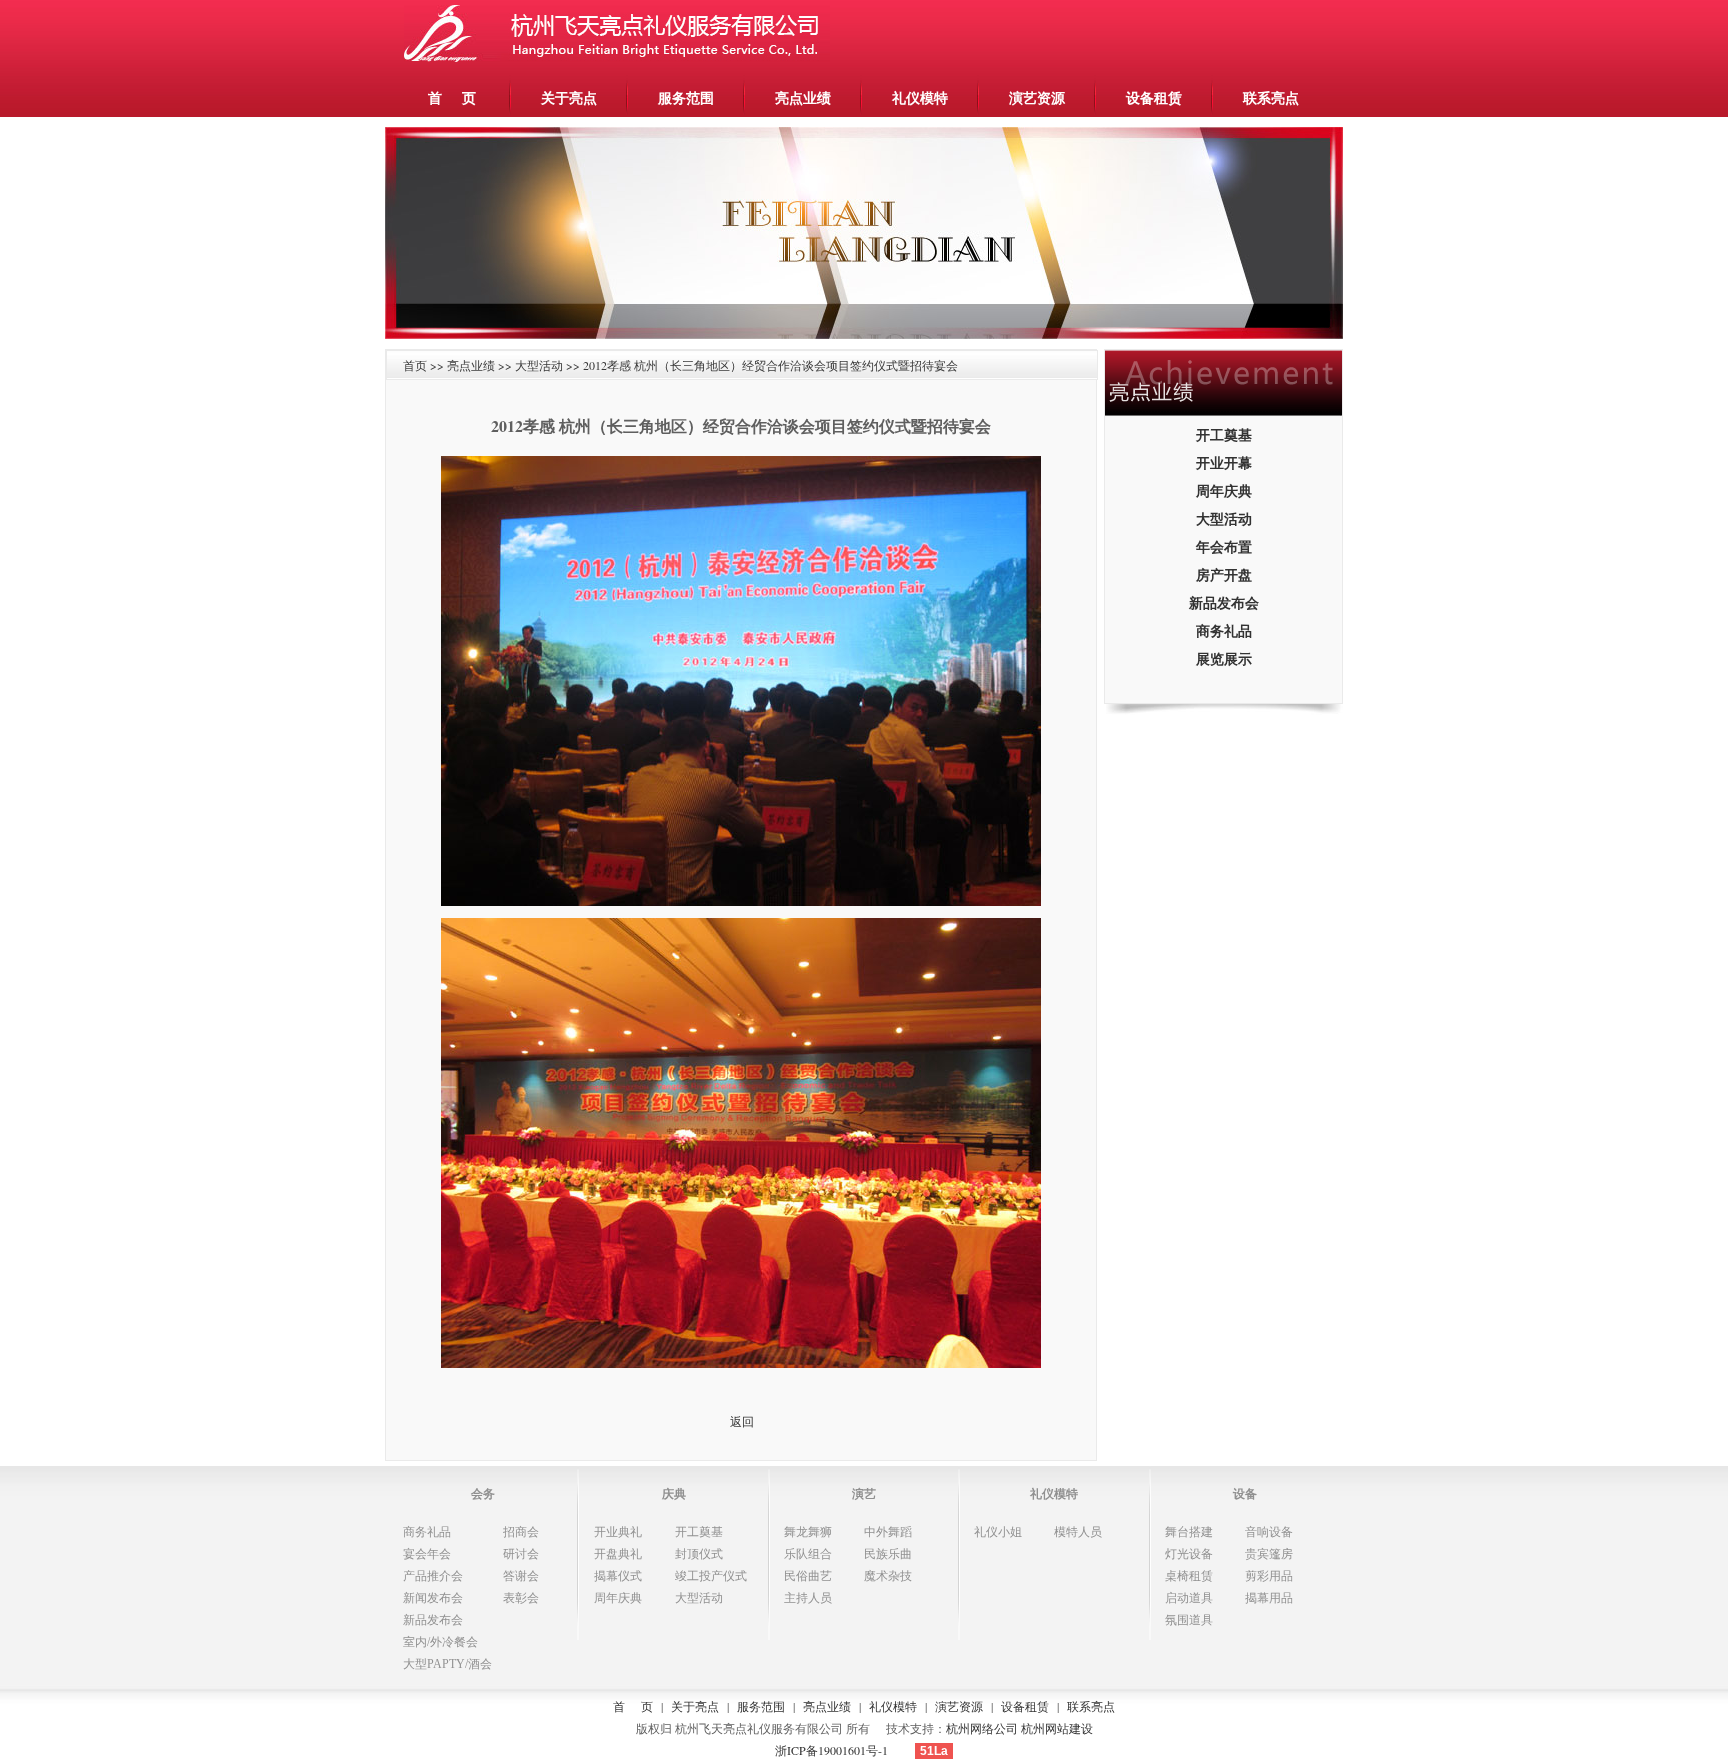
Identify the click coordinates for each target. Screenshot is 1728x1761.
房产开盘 (1224, 574)
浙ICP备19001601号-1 (831, 1750)
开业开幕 (1224, 462)
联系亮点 (1271, 97)
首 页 (452, 97)
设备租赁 (1154, 97)
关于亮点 (569, 97)
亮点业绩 (803, 97)
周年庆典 (1224, 490)
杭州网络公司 (982, 1728)
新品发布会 (1224, 602)
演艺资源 (1037, 97)
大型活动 (1224, 518)
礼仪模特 (920, 97)
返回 (742, 1421)
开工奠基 (1224, 434)
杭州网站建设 (1057, 1728)
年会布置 (1224, 546)
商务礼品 (1224, 630)
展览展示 (1224, 658)
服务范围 (686, 97)
